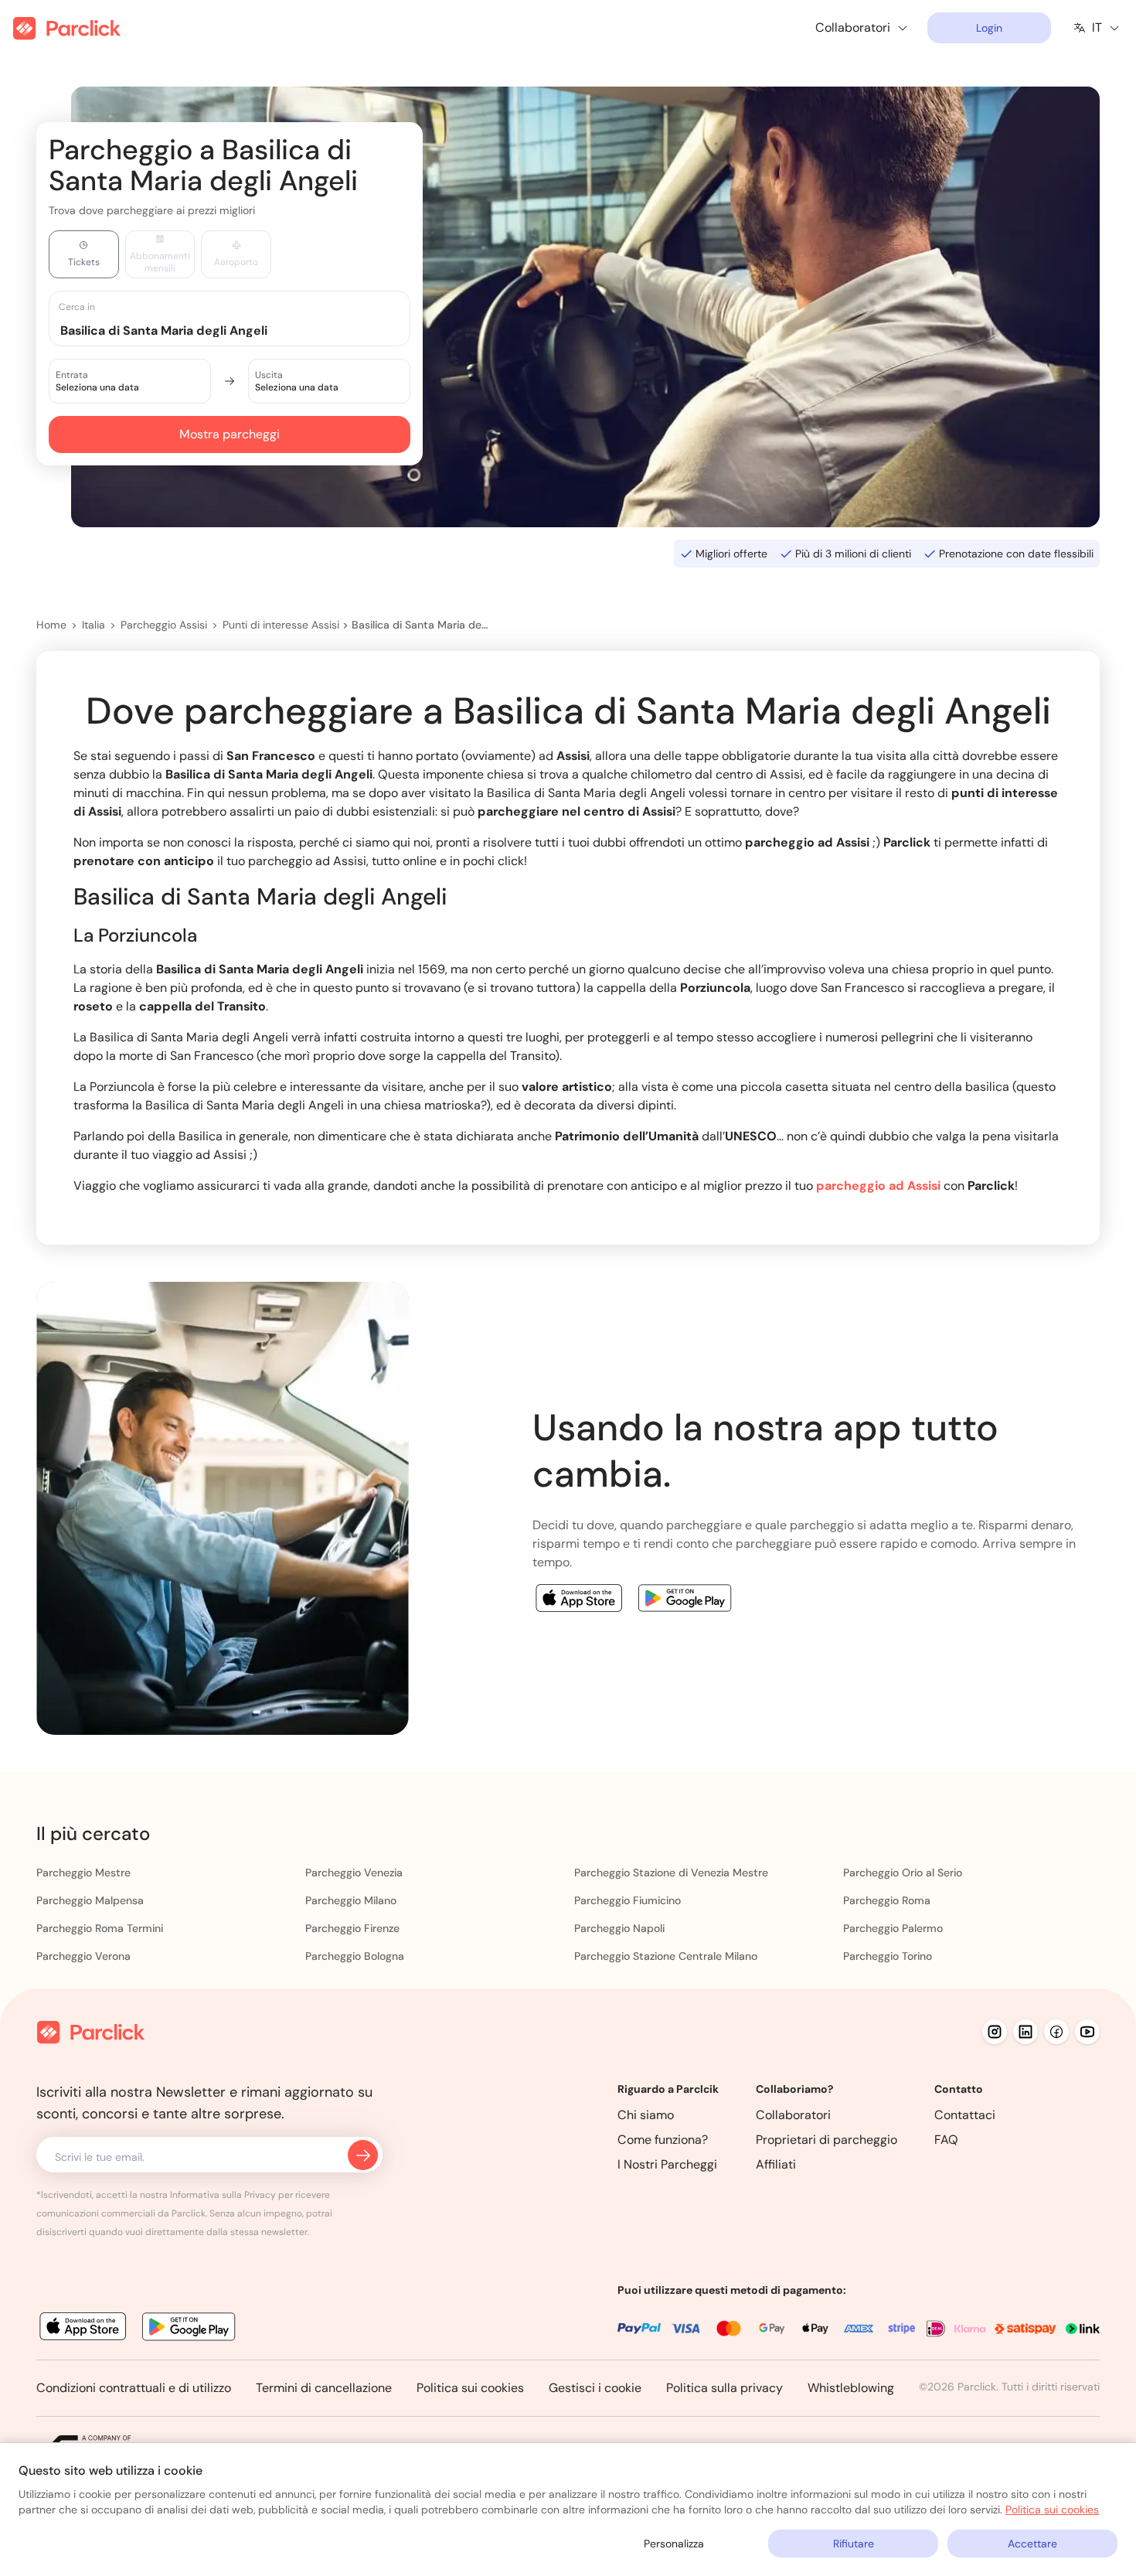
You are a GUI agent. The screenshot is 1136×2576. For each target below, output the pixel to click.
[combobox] (244, 330)
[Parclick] (67, 28)
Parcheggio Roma (887, 1900)
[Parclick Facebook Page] (1056, 2032)
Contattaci (965, 2115)
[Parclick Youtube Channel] (1087, 2032)
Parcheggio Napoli (619, 1928)
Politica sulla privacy (724, 2388)
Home (51, 625)
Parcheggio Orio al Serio (903, 1872)
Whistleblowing (851, 2388)
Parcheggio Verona (83, 1956)
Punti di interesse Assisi (281, 625)
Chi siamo (646, 2115)
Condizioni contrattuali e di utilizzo (134, 2388)
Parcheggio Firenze (352, 1928)
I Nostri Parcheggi (667, 2164)
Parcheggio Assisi (164, 625)
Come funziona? (663, 2140)
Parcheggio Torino (888, 1956)
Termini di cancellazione (324, 2388)
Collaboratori (793, 2115)
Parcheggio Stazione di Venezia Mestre (671, 1872)
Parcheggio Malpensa (90, 1900)
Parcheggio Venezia (354, 1872)
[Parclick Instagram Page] (995, 2032)
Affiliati (776, 2164)
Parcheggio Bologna (355, 1956)
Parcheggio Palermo (893, 1928)
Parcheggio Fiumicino (628, 1900)
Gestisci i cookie (595, 2388)
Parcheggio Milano (351, 1900)
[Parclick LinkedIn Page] (1025, 2032)
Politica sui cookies (470, 2388)
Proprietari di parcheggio (826, 2140)
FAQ (946, 2140)
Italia (94, 625)
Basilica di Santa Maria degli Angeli (420, 625)
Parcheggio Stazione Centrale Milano (666, 1956)
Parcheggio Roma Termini (100, 1928)
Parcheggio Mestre (83, 1872)
